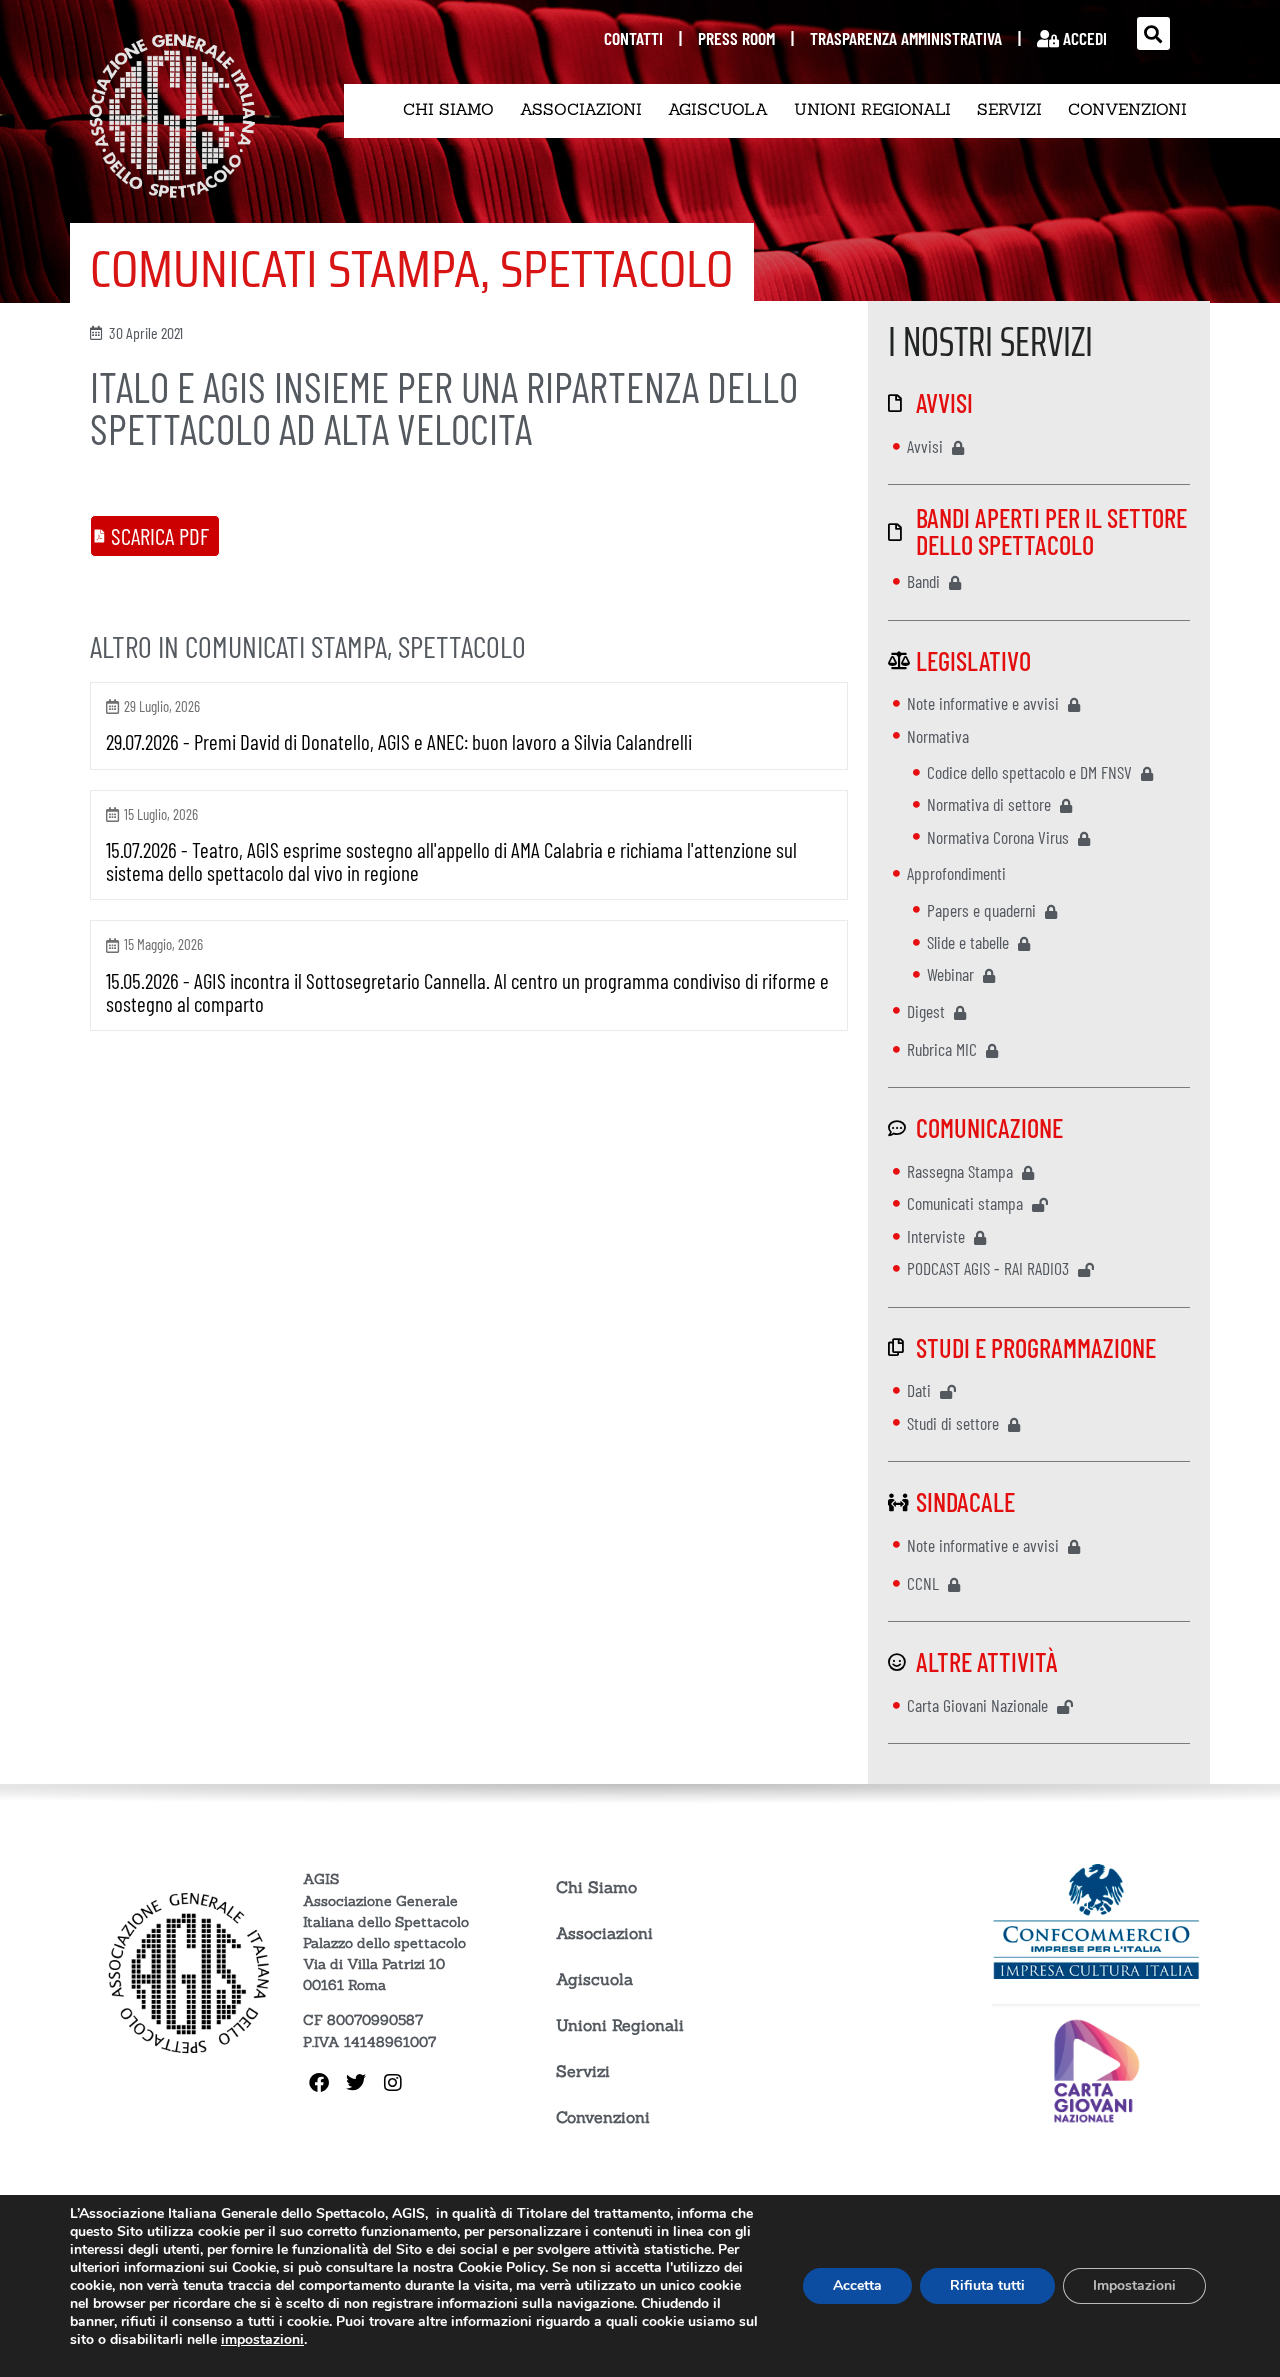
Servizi (1009, 109)
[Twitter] (356, 2083)
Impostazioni (1134, 2285)
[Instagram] (393, 2083)
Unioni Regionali (872, 109)
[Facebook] (319, 2083)
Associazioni (581, 109)
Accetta (857, 2285)
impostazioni (262, 2340)
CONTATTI (633, 38)
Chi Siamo (448, 109)
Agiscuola (718, 109)
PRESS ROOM (736, 38)
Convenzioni (1127, 109)
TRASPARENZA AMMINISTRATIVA (906, 38)
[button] (1153, 33)
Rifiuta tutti (987, 2285)
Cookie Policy (501, 2267)
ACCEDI (1083, 38)
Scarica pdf (160, 536)
